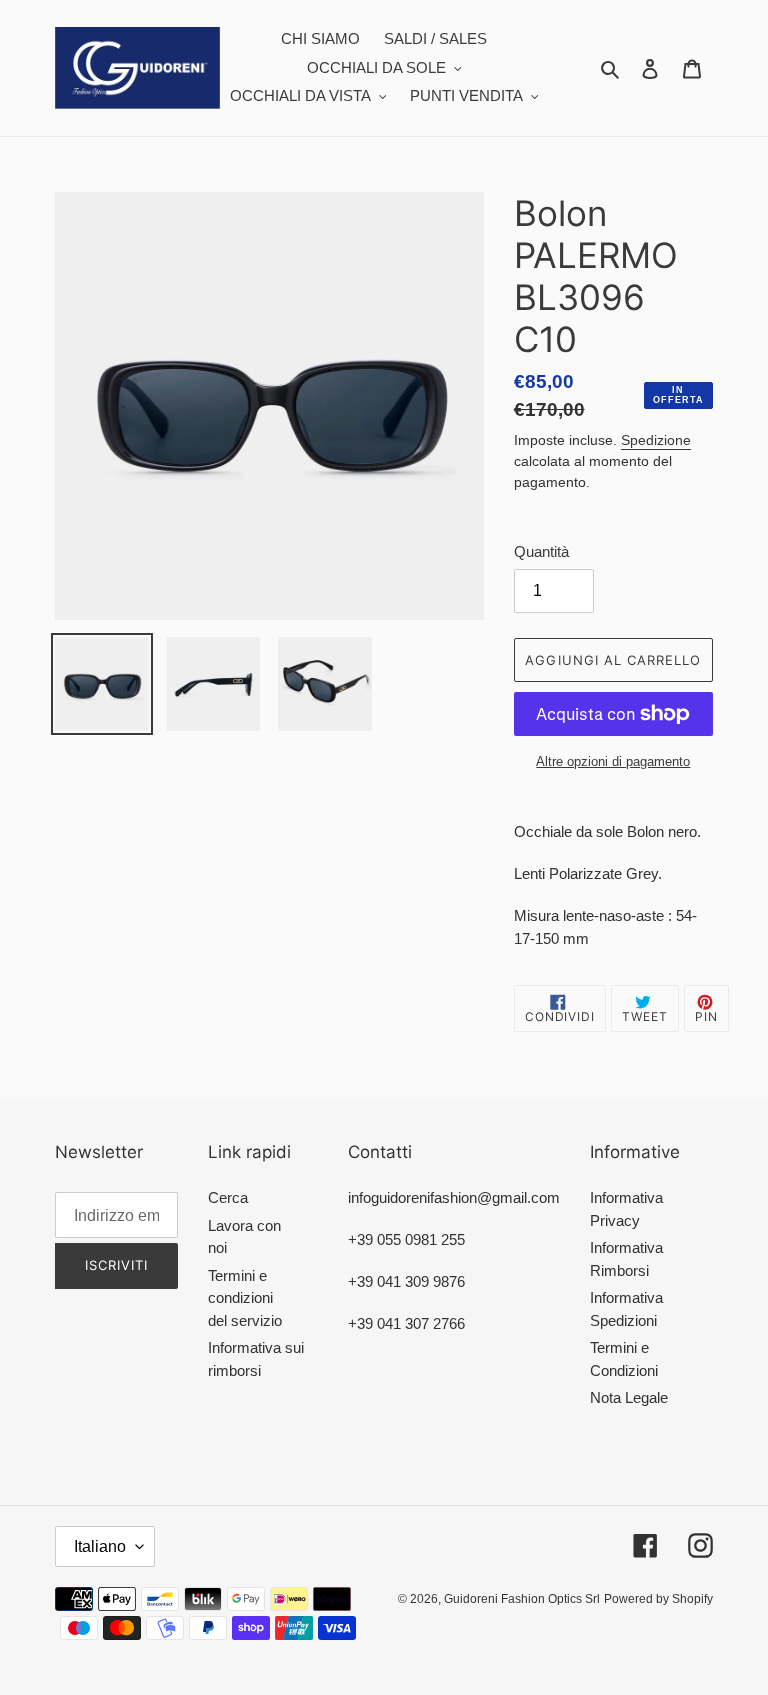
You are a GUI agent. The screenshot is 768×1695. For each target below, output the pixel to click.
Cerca (228, 1197)
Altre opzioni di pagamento (613, 761)
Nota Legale (629, 1397)
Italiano (100, 1546)
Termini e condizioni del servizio (245, 1298)
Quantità (541, 551)
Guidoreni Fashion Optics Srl (522, 1599)
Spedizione (656, 440)
